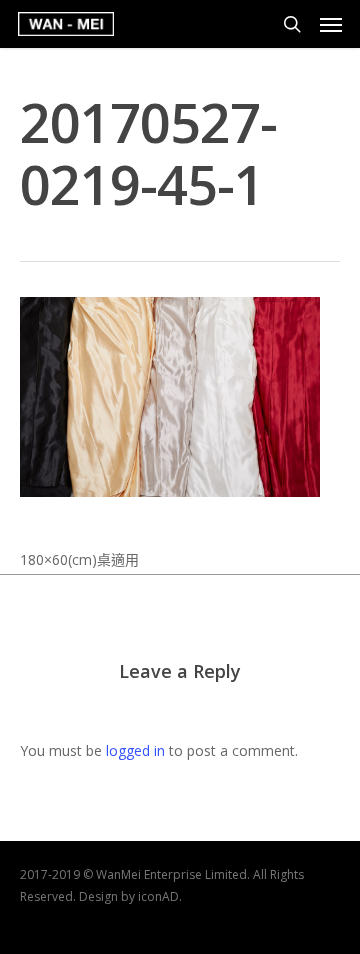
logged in (135, 750)
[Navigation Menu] (331, 24)
